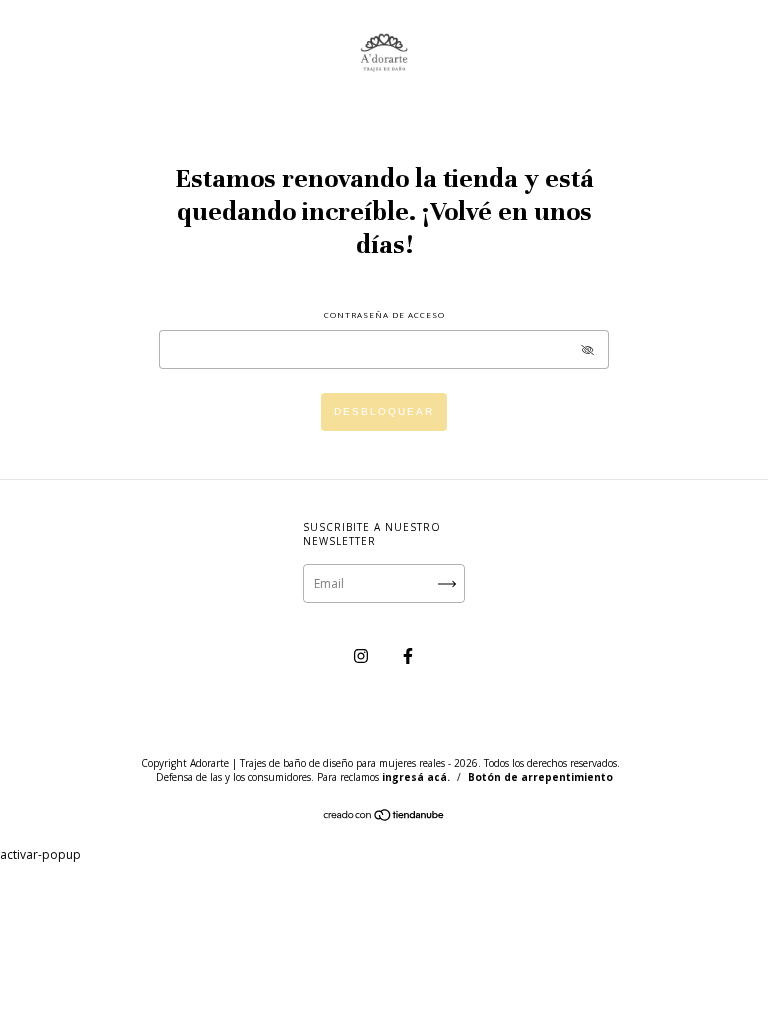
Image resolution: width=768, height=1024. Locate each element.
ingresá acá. (416, 777)
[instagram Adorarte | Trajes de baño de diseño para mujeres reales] (362, 655)
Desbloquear (384, 411)
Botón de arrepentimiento (540, 777)
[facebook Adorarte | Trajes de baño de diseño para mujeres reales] (408, 655)
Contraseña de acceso (384, 314)
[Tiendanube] (384, 817)
